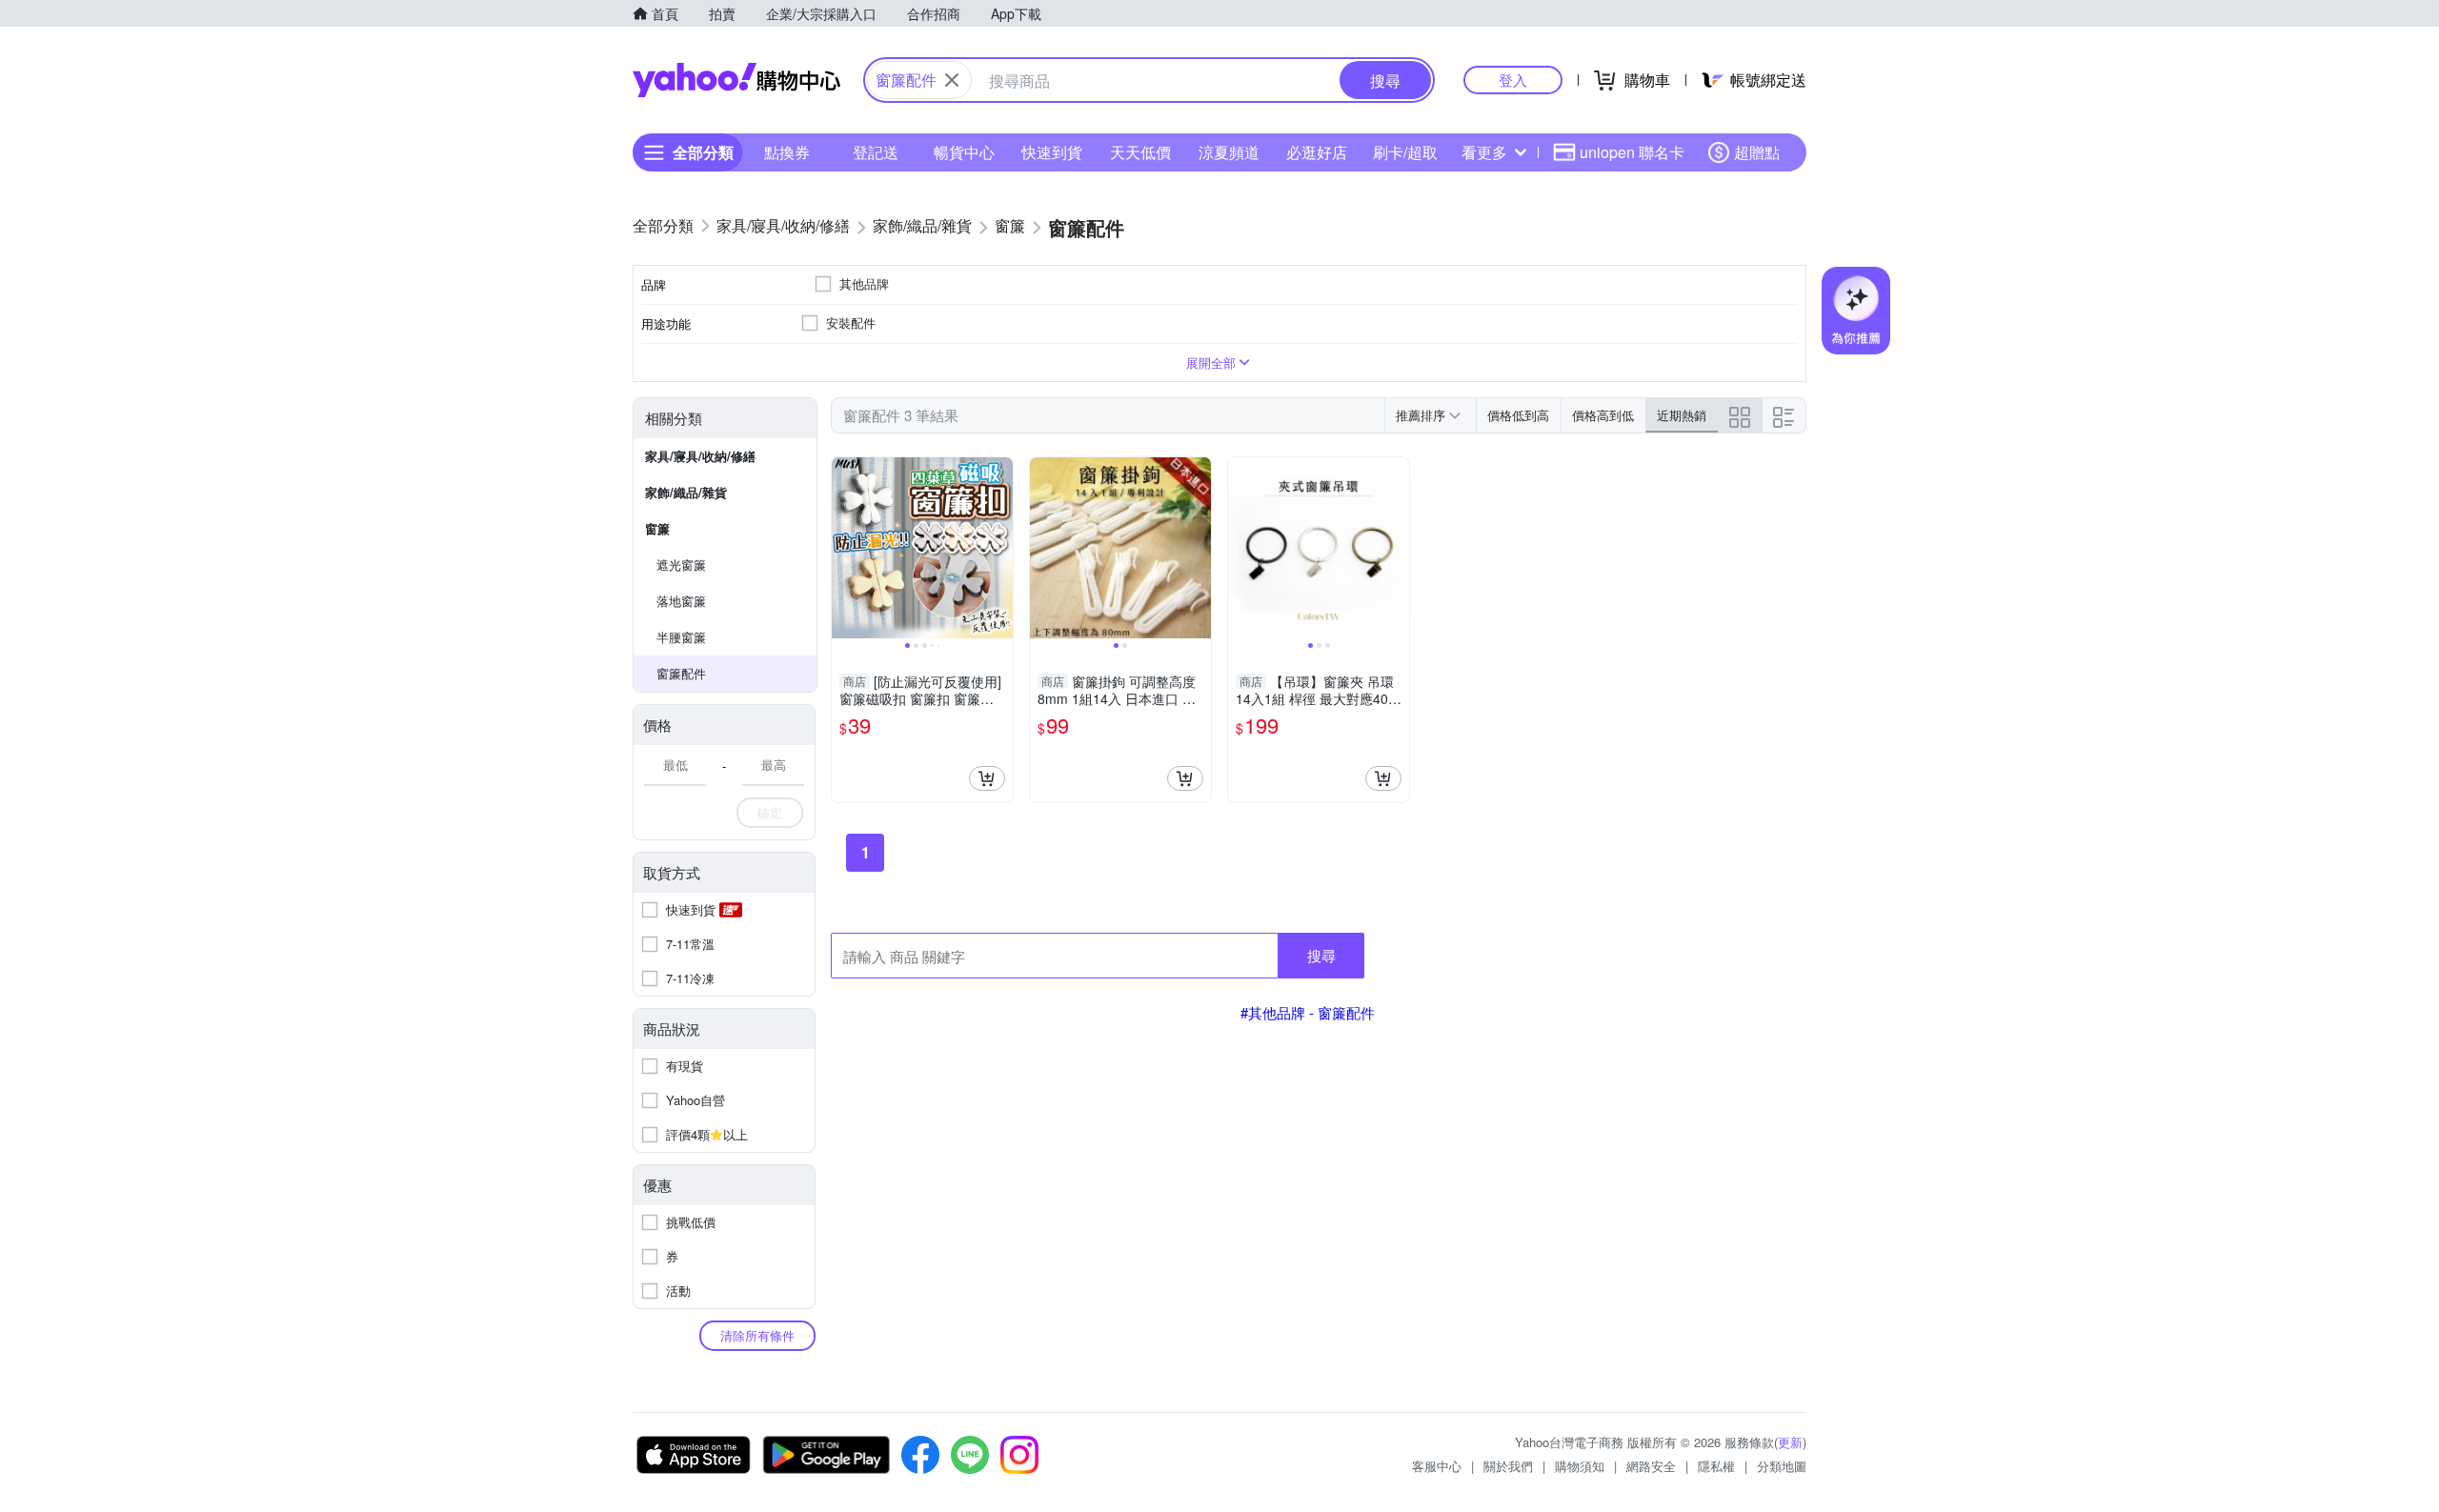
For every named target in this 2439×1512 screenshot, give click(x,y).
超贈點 (1757, 152)
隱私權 (1716, 1466)
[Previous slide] (844, 548)
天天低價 (1140, 152)
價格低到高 (1518, 415)
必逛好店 (1317, 152)
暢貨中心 (964, 152)
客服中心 (1437, 1466)
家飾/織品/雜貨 (686, 492)
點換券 (787, 152)
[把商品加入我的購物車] (987, 778)
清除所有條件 (757, 1335)
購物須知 (1580, 1466)
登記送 (876, 152)
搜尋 (1321, 955)
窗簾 (657, 528)
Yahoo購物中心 (736, 80)
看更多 (1484, 152)
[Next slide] (1000, 548)
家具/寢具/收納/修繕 (700, 456)
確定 (770, 812)
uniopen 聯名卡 (1632, 152)
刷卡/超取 (1405, 152)
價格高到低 (1603, 415)
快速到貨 (1052, 152)
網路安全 (1651, 1466)
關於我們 (1508, 1466)
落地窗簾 (681, 601)
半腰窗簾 (681, 637)
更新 (1790, 1442)
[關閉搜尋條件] (952, 80)
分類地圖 (1782, 1466)
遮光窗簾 (681, 564)
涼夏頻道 (1229, 152)
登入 (1513, 80)
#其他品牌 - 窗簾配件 (1308, 1012)
